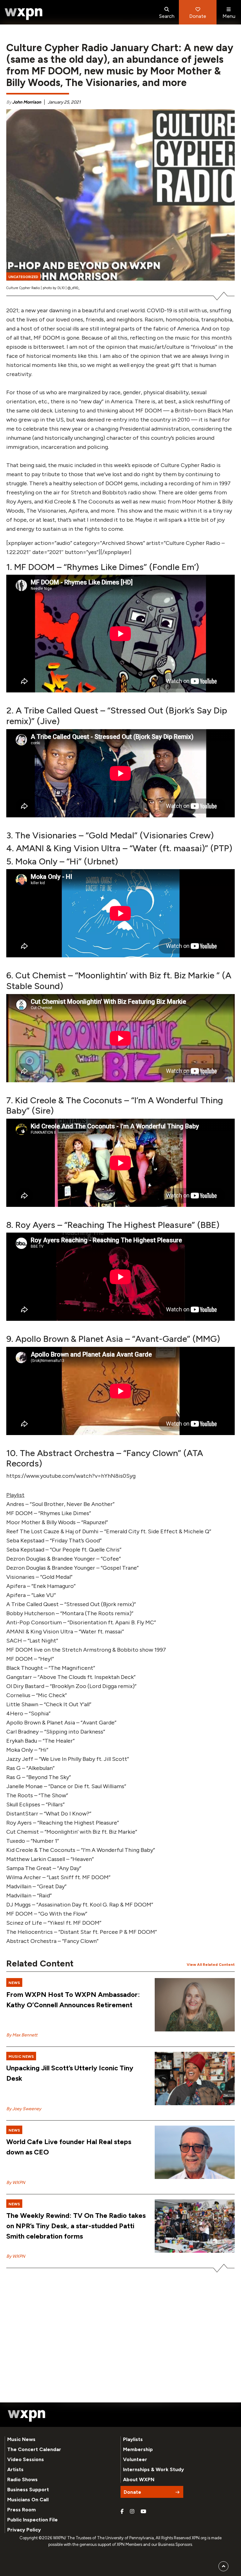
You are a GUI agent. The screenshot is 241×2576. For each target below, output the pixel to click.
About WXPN (139, 2479)
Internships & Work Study (153, 2469)
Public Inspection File (32, 2520)
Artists (15, 2469)
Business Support (28, 2490)
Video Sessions (26, 2459)
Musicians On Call (28, 2500)
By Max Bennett (22, 2035)
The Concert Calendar (34, 2449)
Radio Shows (22, 2479)
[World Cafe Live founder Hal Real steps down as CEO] (195, 2152)
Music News (21, 2439)
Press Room (21, 2510)
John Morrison (27, 102)
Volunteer (135, 2459)
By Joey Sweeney (24, 2109)
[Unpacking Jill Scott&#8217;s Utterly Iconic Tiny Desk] (195, 2079)
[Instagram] (132, 2512)
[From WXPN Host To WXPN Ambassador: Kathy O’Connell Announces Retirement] (195, 2005)
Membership (138, 2449)
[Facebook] (122, 2512)
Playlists (133, 2439)
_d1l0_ (75, 288)
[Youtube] (143, 2512)
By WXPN (16, 2183)
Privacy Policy (24, 2530)
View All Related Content (211, 1965)
